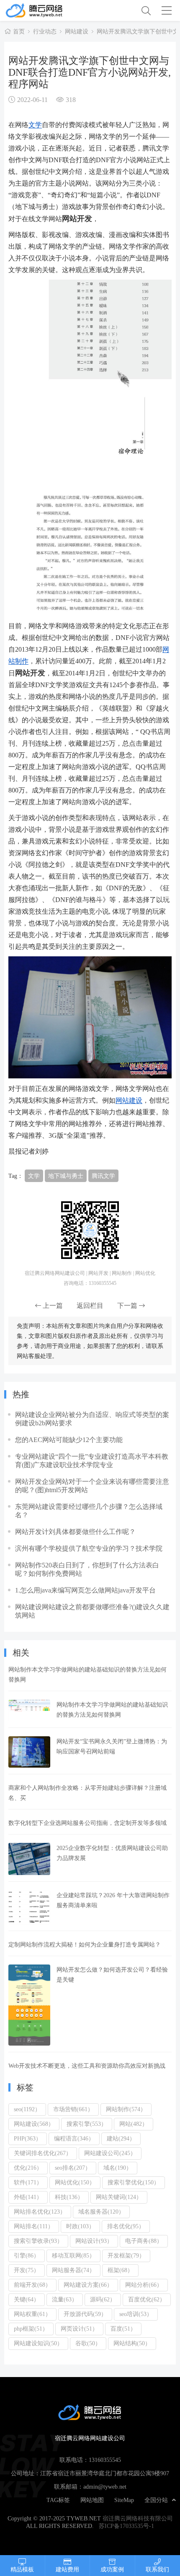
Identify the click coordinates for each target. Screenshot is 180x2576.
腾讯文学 (103, 1176)
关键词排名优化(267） (43, 2153)
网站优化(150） (75, 2182)
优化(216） (28, 2168)
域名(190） (118, 2168)
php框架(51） (31, 2329)
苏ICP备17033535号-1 (126, 2526)
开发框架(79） (126, 2255)
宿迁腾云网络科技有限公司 (138, 2518)
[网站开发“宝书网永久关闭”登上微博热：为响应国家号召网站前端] (29, 1752)
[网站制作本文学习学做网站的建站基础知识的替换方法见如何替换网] (29, 1710)
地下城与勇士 (66, 1176)
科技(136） (69, 2197)
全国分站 (156, 2500)
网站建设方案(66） (88, 2285)
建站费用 (67, 2569)
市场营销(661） (73, 2109)
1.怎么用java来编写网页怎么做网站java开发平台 (85, 1590)
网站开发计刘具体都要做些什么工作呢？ (75, 1531)
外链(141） (28, 2197)
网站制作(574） (126, 2109)
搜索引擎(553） (87, 2124)
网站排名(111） (34, 2226)
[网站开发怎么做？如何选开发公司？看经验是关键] (29, 2005)
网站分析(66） (144, 2285)
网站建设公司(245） (110, 2153)
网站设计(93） (94, 2241)
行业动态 (45, 31)
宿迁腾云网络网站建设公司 (47, 10)
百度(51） (123, 2329)
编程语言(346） (74, 2138)
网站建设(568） (34, 2124)
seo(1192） (27, 2109)
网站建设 (77, 31)
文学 (35, 125)
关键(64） (27, 2299)
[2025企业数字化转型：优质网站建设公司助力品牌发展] (29, 1859)
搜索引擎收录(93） (38, 2241)
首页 (19, 31)
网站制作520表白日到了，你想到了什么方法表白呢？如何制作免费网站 (87, 1569)
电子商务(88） (144, 2241)
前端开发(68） (32, 2285)
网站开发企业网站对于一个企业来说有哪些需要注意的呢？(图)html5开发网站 (92, 1485)
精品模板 (22, 2569)
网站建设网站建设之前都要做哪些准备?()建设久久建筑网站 (92, 1611)
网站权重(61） (32, 2314)
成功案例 (112, 2569)
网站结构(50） (132, 2343)
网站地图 (92, 2500)
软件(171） (28, 2182)
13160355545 (105, 2460)
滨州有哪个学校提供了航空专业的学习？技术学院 (89, 1548)
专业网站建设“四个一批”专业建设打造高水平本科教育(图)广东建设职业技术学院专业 (92, 1460)
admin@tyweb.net (105, 2487)
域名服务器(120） (101, 2212)
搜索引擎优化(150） (134, 2182)
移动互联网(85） (73, 2255)
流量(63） (65, 2299)
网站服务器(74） (73, 2270)
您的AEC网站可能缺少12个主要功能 (69, 1440)
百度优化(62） (147, 2299)
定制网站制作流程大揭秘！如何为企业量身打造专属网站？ (85, 1944)
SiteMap (124, 2500)
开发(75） (27, 2270)
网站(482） (134, 2124)
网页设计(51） (79, 2329)
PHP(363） (28, 2138)
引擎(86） (27, 2255)
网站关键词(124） (119, 2197)
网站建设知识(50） (38, 2343)
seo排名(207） (73, 2168)
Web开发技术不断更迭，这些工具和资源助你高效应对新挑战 (87, 2066)
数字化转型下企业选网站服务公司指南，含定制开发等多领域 (87, 1823)
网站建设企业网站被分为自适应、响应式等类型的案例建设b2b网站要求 (92, 1419)
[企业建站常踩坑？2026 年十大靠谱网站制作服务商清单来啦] (29, 1907)
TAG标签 (58, 2500)
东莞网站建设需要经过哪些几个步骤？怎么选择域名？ (89, 1511)
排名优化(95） (126, 2226)
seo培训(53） (136, 2314)
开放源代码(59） (85, 2314)
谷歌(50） (88, 2343)
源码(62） (103, 2299)
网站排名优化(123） (40, 2212)
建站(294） (121, 2138)
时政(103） (80, 2226)
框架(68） (120, 2270)
